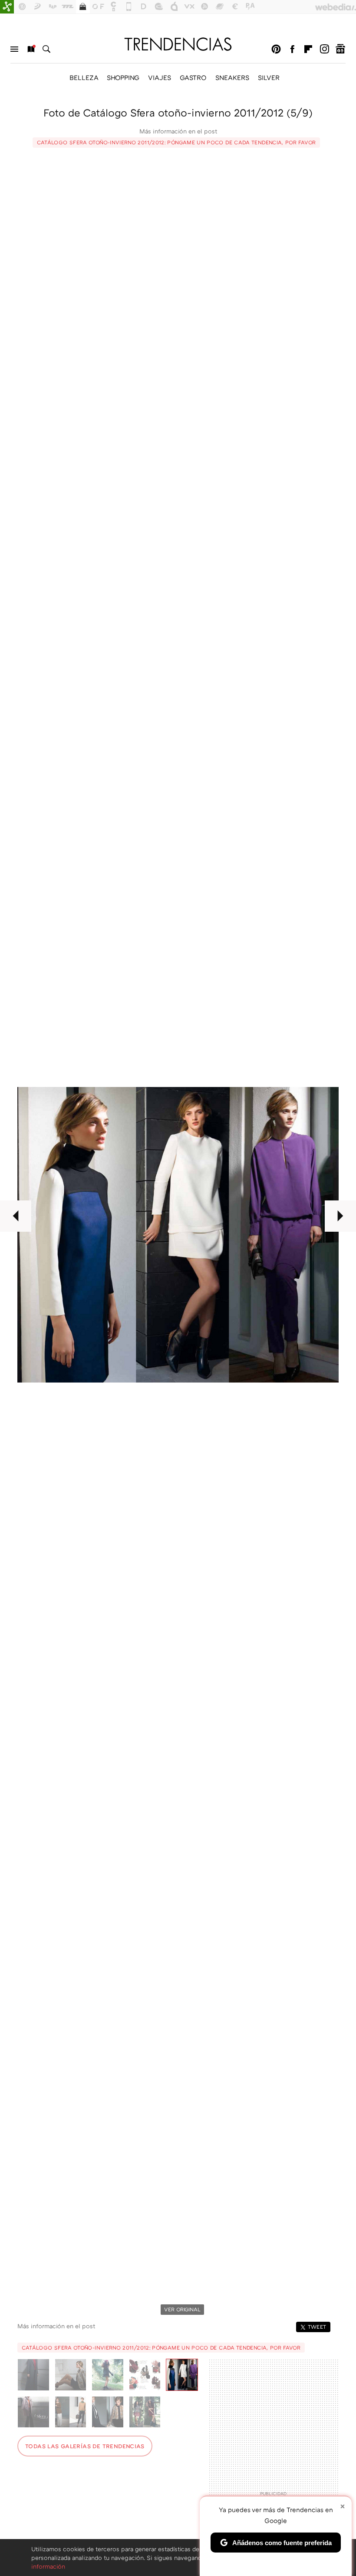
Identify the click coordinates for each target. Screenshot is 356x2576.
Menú (14, 49)
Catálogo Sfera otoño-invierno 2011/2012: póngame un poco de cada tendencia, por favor (176, 142)
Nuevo (30, 49)
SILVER (269, 77)
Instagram (324, 49)
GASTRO (193, 77)
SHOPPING (123, 77)
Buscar (46, 49)
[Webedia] (336, 7)
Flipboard (308, 49)
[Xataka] (7, 7)
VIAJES (160, 77)
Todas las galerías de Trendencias (85, 2446)
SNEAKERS (232, 77)
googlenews (340, 49)
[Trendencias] (178, 44)
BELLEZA (84, 77)
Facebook (292, 49)
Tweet (317, 2327)
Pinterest (276, 49)
